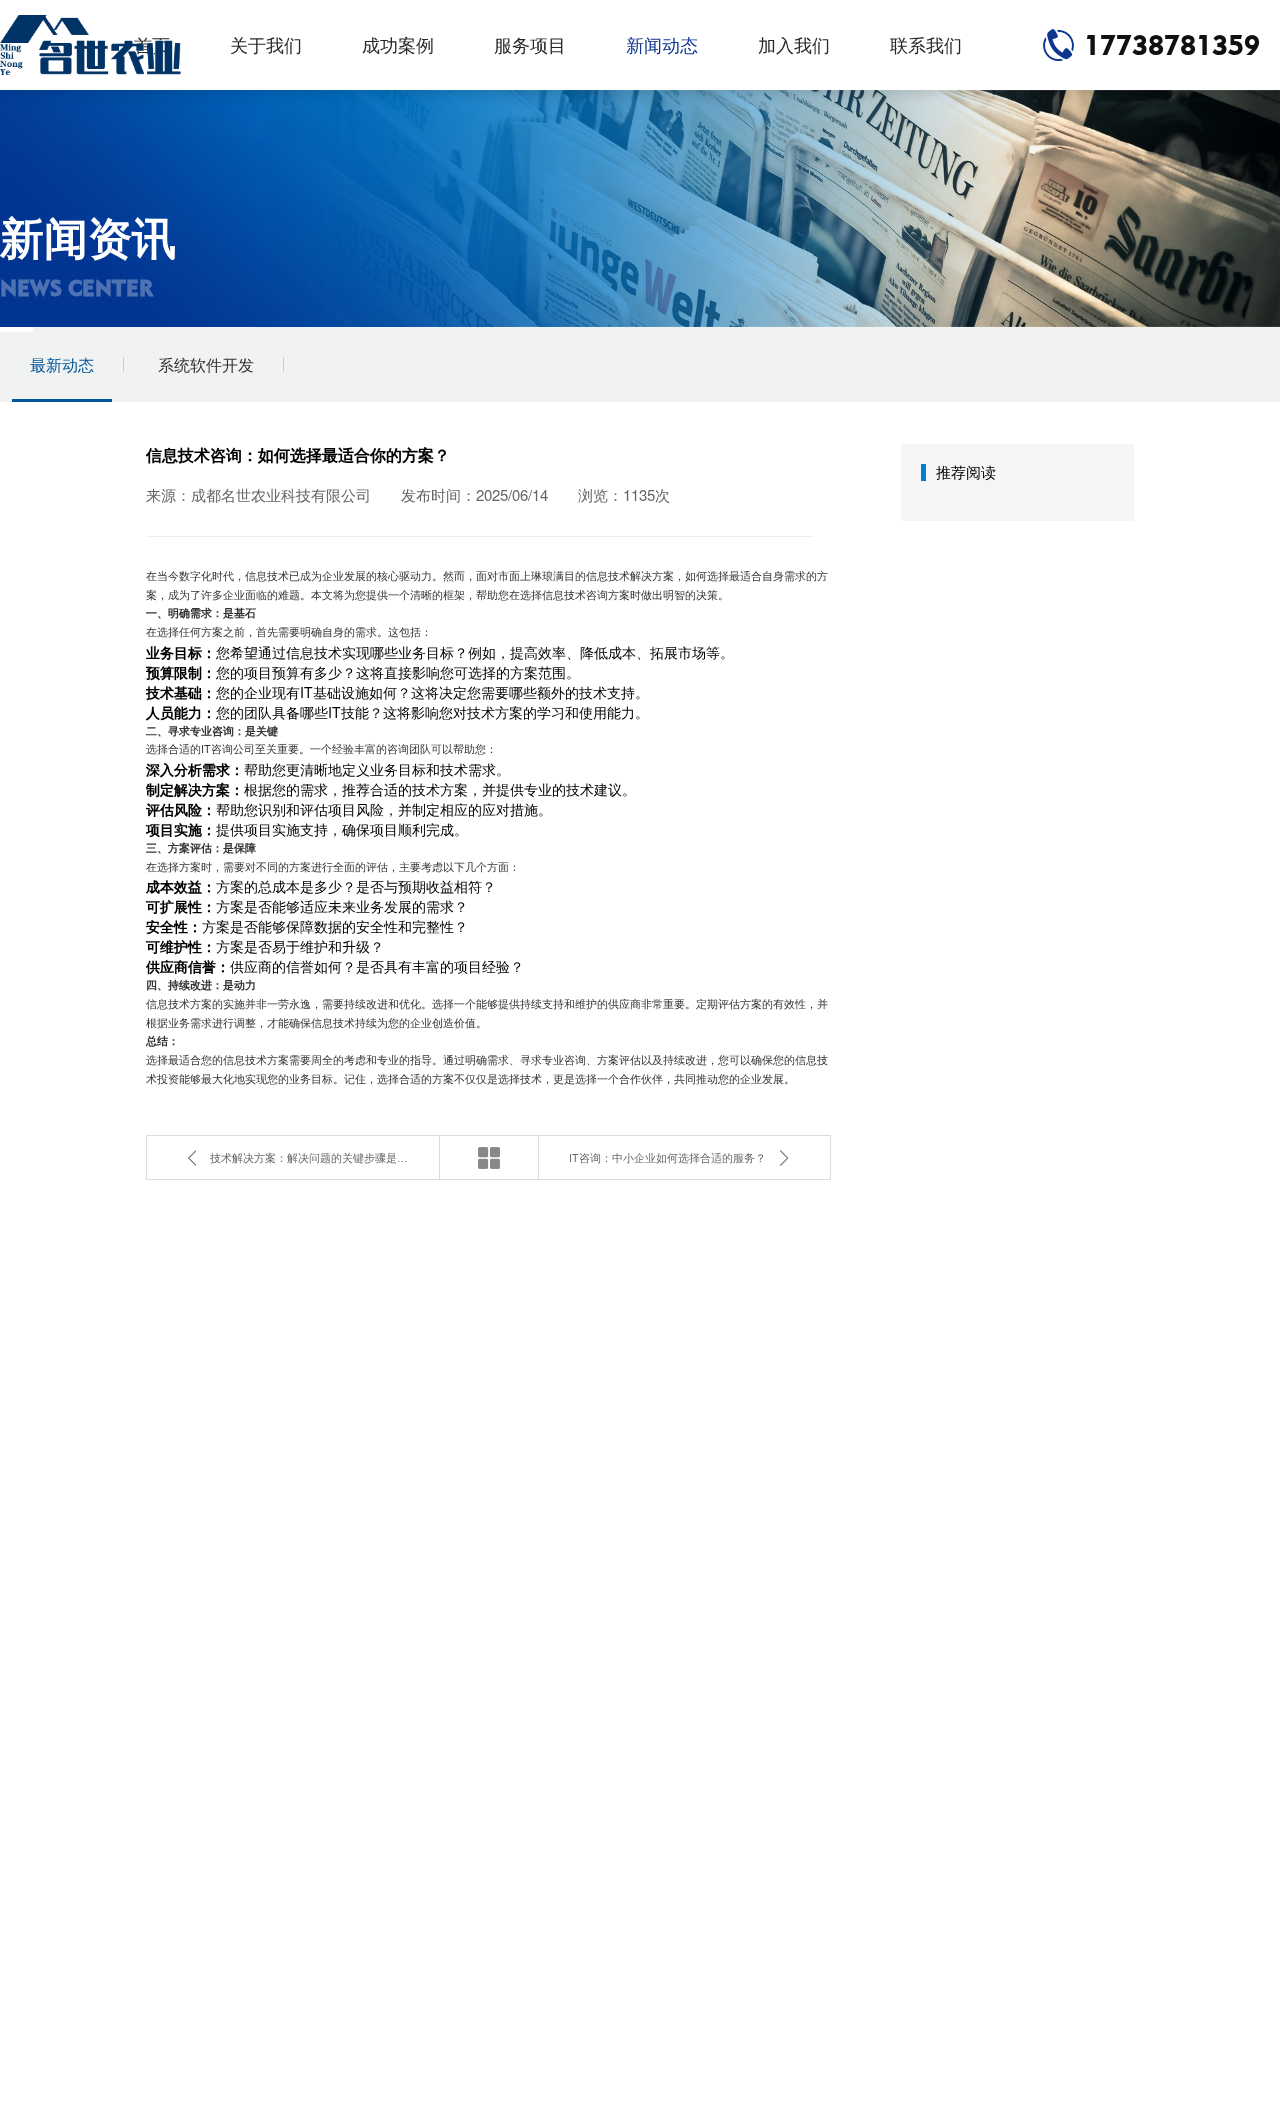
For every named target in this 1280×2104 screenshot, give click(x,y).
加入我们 (794, 44)
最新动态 (62, 364)
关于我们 (266, 44)
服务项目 (530, 44)
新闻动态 (662, 44)
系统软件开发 (206, 364)
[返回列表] (489, 1157)
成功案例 (398, 44)
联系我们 (926, 44)
